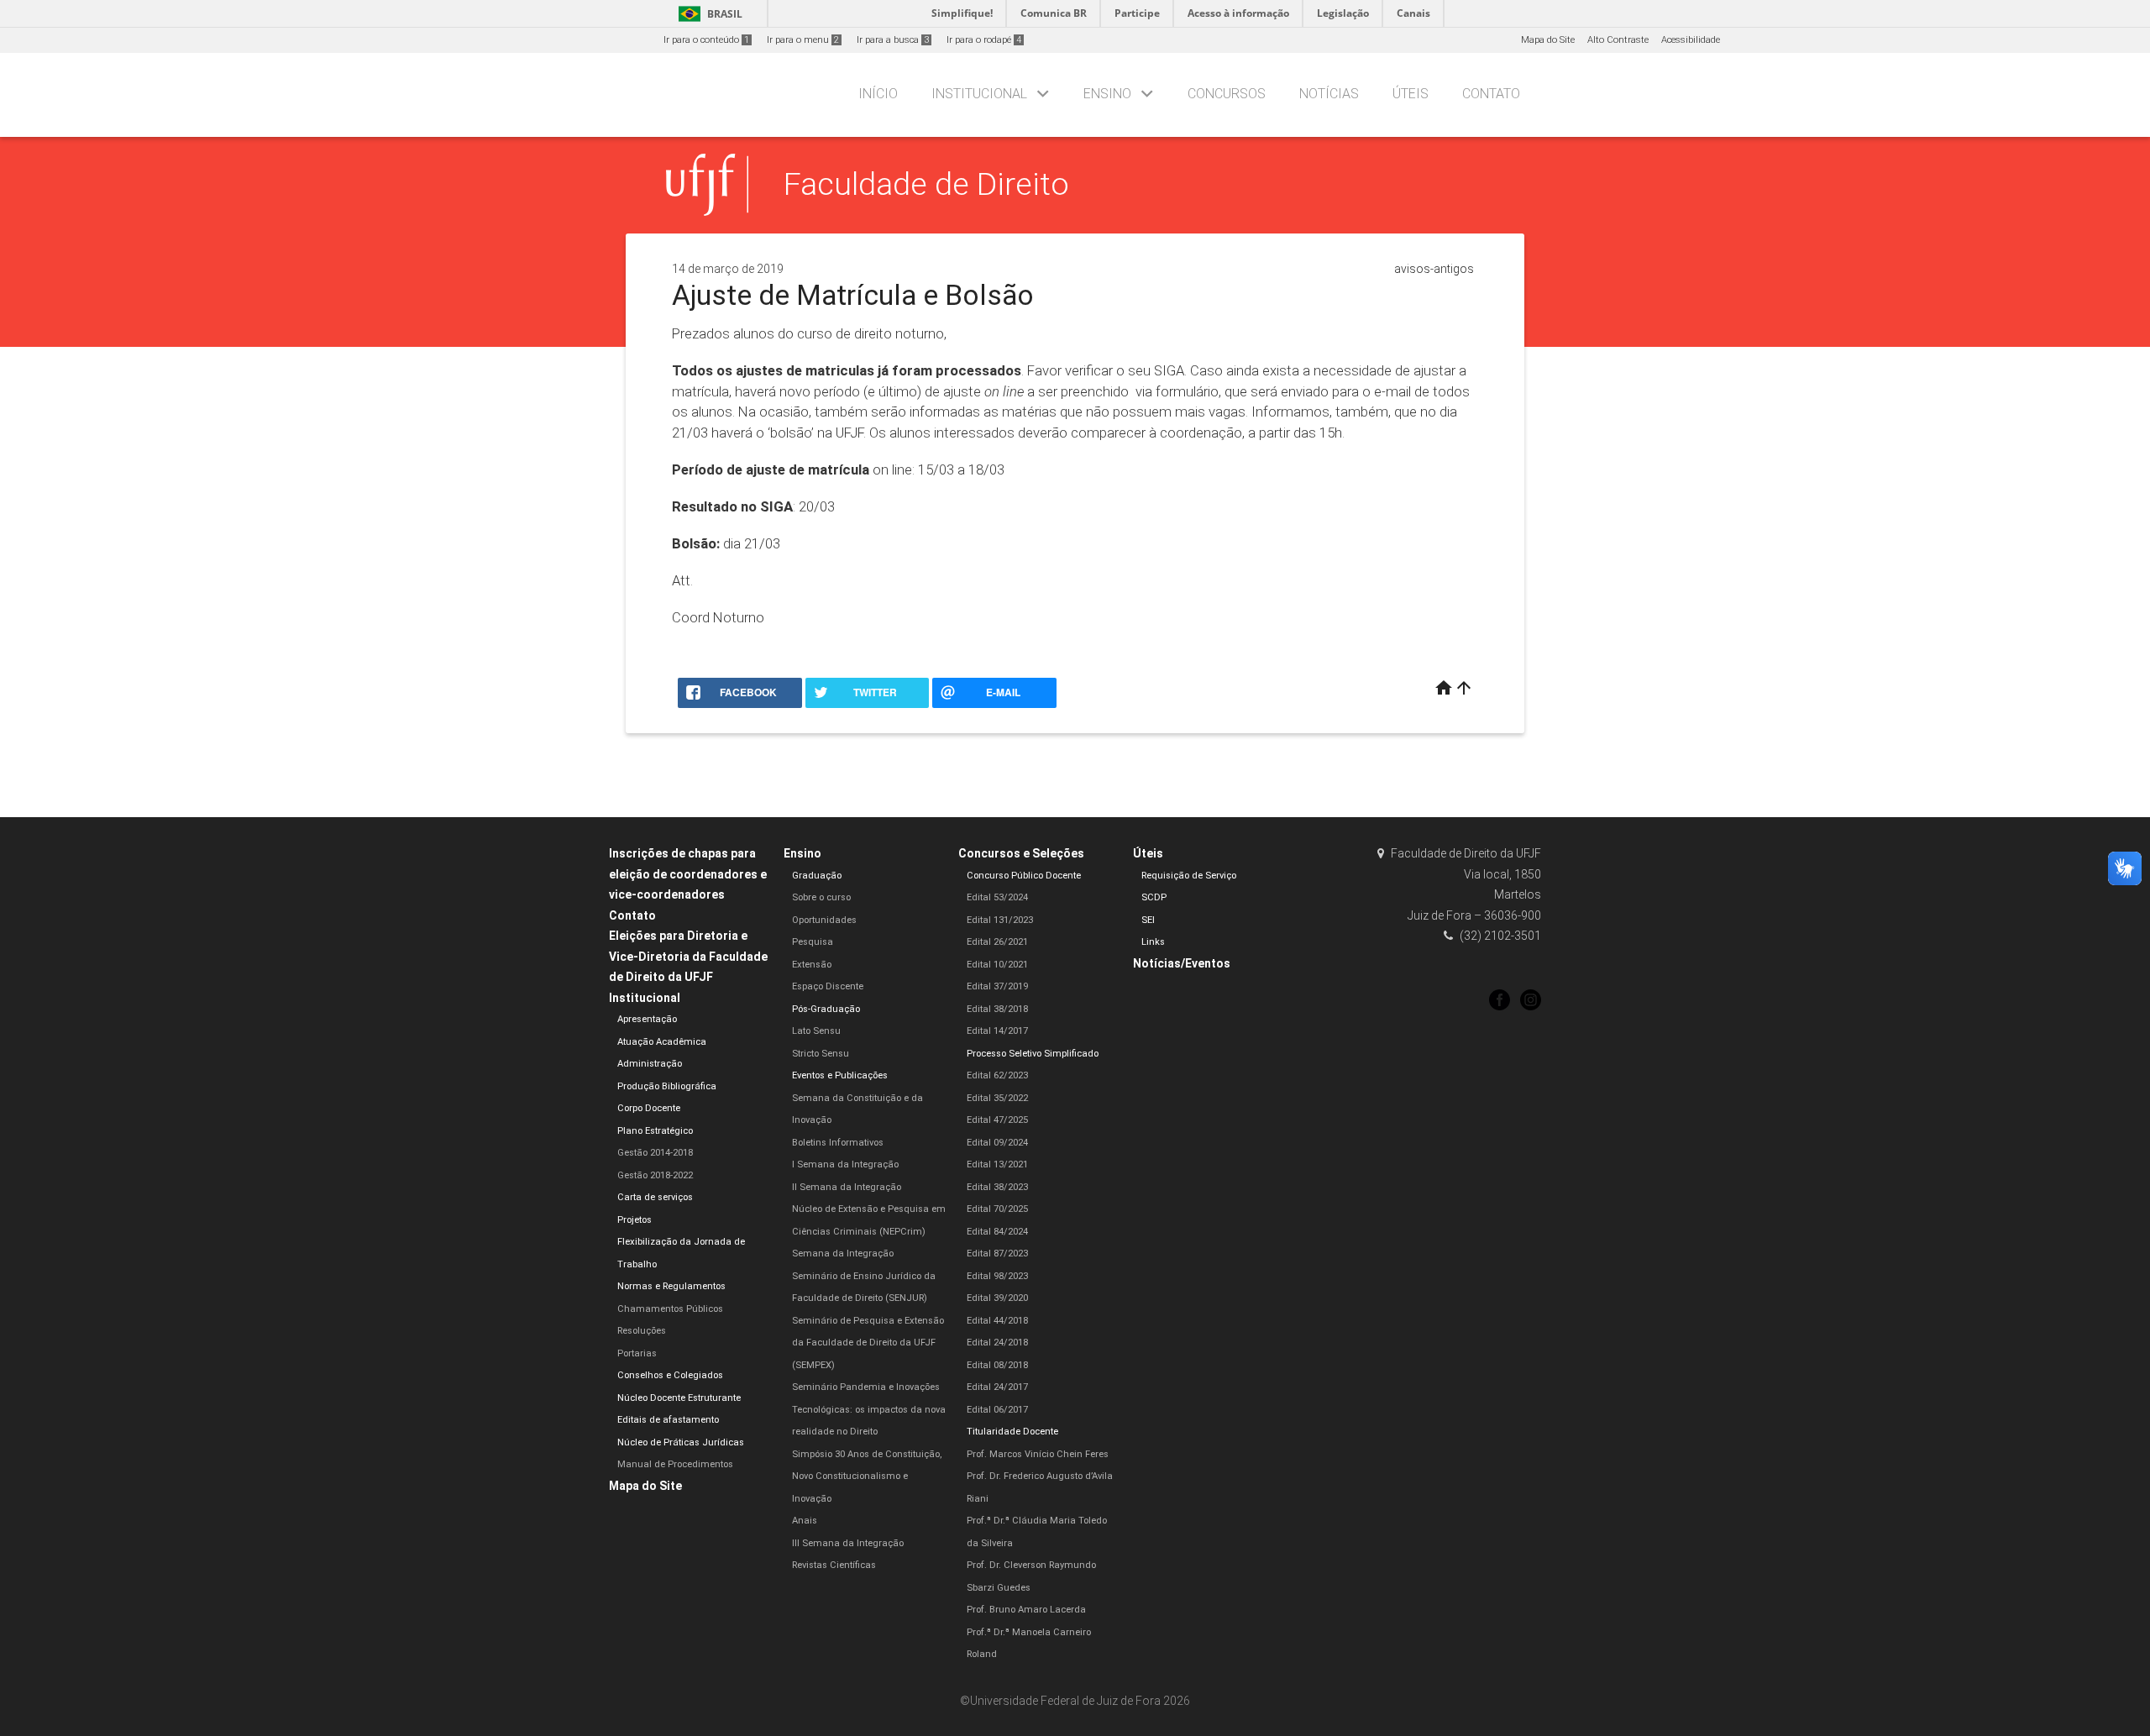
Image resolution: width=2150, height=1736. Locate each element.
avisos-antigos (1434, 269)
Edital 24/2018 (997, 1343)
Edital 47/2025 (997, 1120)
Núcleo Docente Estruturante (679, 1398)
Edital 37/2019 (997, 986)
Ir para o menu (803, 40)
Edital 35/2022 (997, 1098)
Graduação (817, 876)
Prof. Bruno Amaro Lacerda (1026, 1610)
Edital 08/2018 (997, 1365)
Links (1153, 942)
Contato (1491, 94)
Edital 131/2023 (1000, 920)
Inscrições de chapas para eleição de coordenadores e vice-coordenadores (688, 874)
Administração (650, 1064)
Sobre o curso (821, 897)
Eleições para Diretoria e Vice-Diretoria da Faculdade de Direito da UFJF (688, 956)
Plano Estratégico (655, 1131)
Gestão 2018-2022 (655, 1175)
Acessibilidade (1691, 40)
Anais (805, 1521)
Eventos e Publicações (840, 1075)
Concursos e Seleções (1021, 853)
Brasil (708, 14)
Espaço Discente (828, 986)
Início (878, 94)
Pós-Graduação (826, 1009)
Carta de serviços (655, 1197)
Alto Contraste (1618, 40)
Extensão (812, 965)
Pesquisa (813, 942)
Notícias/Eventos (1182, 963)
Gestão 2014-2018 (655, 1153)
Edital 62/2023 (997, 1075)
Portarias (637, 1353)
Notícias (1329, 94)
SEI (1148, 920)
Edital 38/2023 (997, 1187)
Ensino (1107, 94)
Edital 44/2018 (997, 1321)
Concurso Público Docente (1024, 876)
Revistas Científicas (834, 1565)
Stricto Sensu (821, 1054)
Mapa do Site (1548, 40)
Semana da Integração (843, 1253)
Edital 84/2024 (997, 1232)
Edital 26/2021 (997, 942)
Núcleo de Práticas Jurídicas (681, 1442)
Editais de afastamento (668, 1420)
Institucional (979, 94)
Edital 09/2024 (997, 1143)
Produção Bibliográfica (667, 1086)
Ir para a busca (893, 40)
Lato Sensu (816, 1031)
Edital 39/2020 (997, 1298)
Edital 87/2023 (997, 1253)
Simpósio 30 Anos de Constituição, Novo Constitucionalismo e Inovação (867, 1476)
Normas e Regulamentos (671, 1286)
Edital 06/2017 (997, 1410)
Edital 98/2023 (997, 1276)
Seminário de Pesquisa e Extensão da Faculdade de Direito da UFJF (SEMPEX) (868, 1343)
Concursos (1227, 94)
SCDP (1154, 897)
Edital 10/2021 (997, 965)
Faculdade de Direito (926, 184)
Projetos (635, 1220)
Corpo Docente (649, 1108)
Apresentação (647, 1019)
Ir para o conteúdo (706, 40)
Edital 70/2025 (997, 1209)
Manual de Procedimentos (675, 1464)
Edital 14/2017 (997, 1031)
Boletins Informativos (838, 1143)
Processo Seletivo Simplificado (1033, 1054)
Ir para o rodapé (984, 40)
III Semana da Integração (848, 1543)
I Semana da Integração (845, 1164)
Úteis (1411, 94)
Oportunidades (824, 920)
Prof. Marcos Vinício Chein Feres (1038, 1454)
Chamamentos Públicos (670, 1309)
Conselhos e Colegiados (670, 1375)
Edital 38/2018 (997, 1009)
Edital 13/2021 (997, 1164)
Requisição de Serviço (1189, 876)
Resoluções (642, 1331)
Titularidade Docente (1012, 1432)
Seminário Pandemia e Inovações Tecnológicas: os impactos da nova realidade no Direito (869, 1409)
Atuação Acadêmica (662, 1042)
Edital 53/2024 (997, 897)
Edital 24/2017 (997, 1387)
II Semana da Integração (847, 1187)
